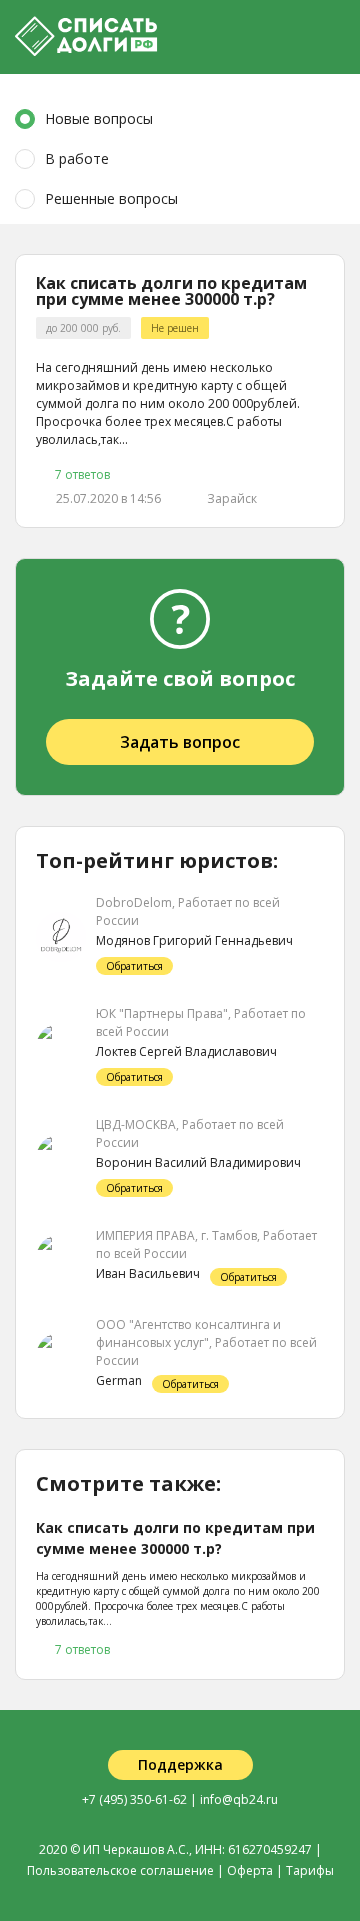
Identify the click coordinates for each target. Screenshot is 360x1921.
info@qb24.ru (239, 1799)
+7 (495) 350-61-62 (134, 1799)
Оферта (250, 1870)
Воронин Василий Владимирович (198, 1162)
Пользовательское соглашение (120, 1870)
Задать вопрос (180, 742)
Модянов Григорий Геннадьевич (194, 940)
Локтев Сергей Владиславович (186, 1051)
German (119, 1380)
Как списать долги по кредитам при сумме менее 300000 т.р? (171, 291)
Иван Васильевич (148, 1273)
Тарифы (310, 1870)
